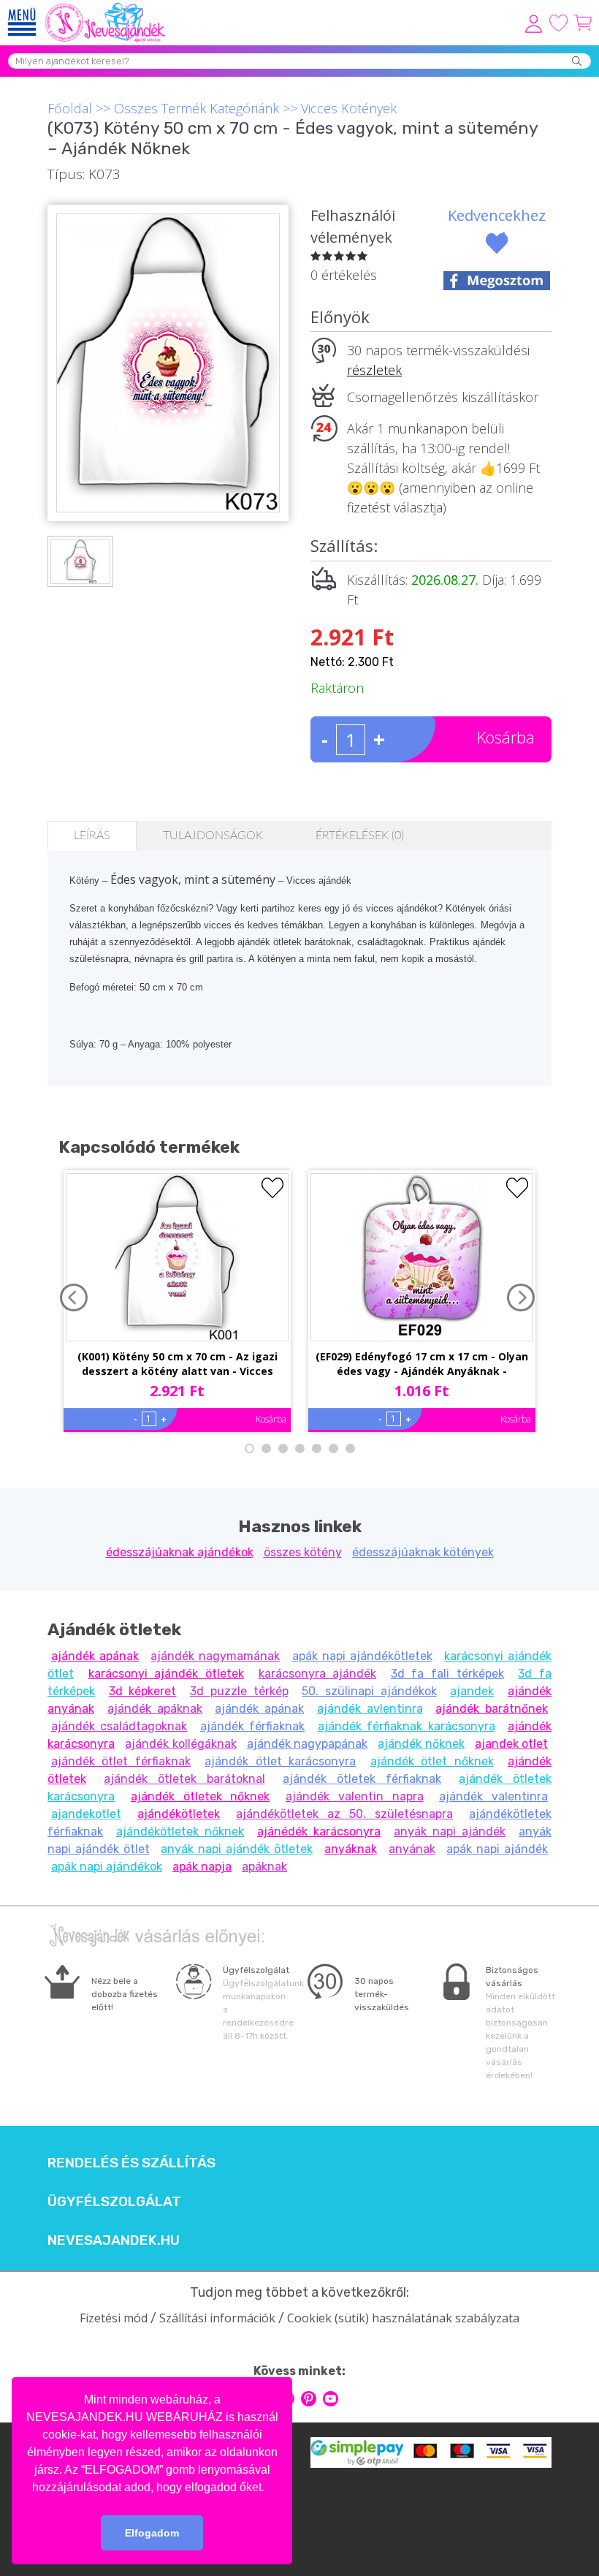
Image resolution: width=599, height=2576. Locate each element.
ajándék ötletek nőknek (201, 1796)
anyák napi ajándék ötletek (236, 1849)
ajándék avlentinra (370, 1709)
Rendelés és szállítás (131, 2163)
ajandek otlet (511, 1744)
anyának (412, 1849)
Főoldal (70, 108)
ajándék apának (95, 1656)
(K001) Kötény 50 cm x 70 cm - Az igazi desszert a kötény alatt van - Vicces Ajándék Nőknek (178, 1365)
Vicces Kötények (349, 108)
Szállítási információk (217, 2318)
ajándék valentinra (493, 1796)
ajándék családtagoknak (119, 1726)
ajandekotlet (86, 1814)
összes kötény (303, 1552)
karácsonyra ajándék (318, 1674)
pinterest (309, 2399)
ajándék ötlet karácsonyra (280, 1761)
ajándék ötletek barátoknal (184, 1779)
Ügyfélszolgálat (114, 2202)
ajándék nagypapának (307, 1744)
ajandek (472, 1691)
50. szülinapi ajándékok (369, 1691)
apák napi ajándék (497, 1849)
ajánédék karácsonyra (319, 1831)
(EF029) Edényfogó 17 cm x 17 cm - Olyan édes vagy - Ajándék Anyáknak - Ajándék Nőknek (422, 1365)
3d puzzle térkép (239, 1691)
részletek (374, 370)
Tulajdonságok (213, 836)
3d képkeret (143, 1691)
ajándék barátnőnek (492, 1709)
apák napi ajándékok (107, 1867)
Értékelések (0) (360, 836)
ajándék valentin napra (355, 1796)
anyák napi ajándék (450, 1831)
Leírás (92, 836)
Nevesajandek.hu (114, 2240)
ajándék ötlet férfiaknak (121, 1761)
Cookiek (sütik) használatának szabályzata (403, 2318)
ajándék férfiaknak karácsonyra (407, 1726)
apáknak (264, 1867)
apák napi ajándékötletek (362, 1656)
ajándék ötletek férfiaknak (362, 1779)
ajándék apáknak (155, 1709)
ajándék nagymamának (215, 1656)
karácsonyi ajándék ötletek (166, 1674)
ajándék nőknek (421, 1744)
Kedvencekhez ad (497, 226)
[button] (270, 2488)
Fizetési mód (114, 2318)
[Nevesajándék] (106, 7)
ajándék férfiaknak (252, 1726)
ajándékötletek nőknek (180, 1831)
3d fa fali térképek (447, 1674)
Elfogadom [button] (152, 2533)
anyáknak (351, 1849)
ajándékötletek (179, 1814)
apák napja (202, 1867)
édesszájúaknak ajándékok (180, 1552)
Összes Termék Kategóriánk (197, 108)
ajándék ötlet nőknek (432, 1761)
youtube (331, 2399)
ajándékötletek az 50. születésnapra (344, 1814)
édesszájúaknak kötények (423, 1552)
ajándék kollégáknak (180, 1744)
